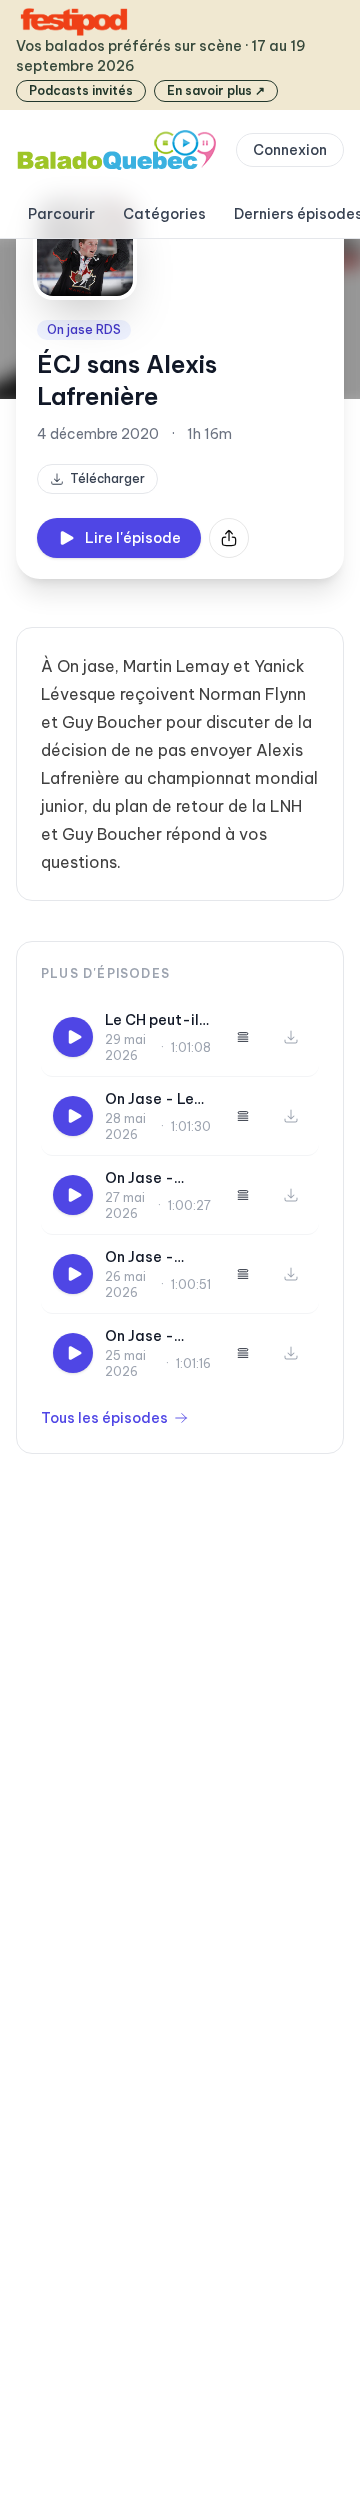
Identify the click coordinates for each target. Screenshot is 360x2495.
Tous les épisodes (104, 1418)
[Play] (73, 1037)
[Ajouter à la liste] (243, 1037)
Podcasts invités (81, 90)
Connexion (290, 150)
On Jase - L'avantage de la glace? (158, 1336)
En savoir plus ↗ (216, 90)
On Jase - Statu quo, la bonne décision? (151, 1178)
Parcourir (61, 214)
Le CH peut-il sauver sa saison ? (152, 1020)
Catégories (164, 214)
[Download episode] (291, 1037)
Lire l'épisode (133, 538)
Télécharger (107, 478)
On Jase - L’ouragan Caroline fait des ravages (151, 1257)
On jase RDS (84, 329)
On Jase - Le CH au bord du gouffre (155, 1099)
